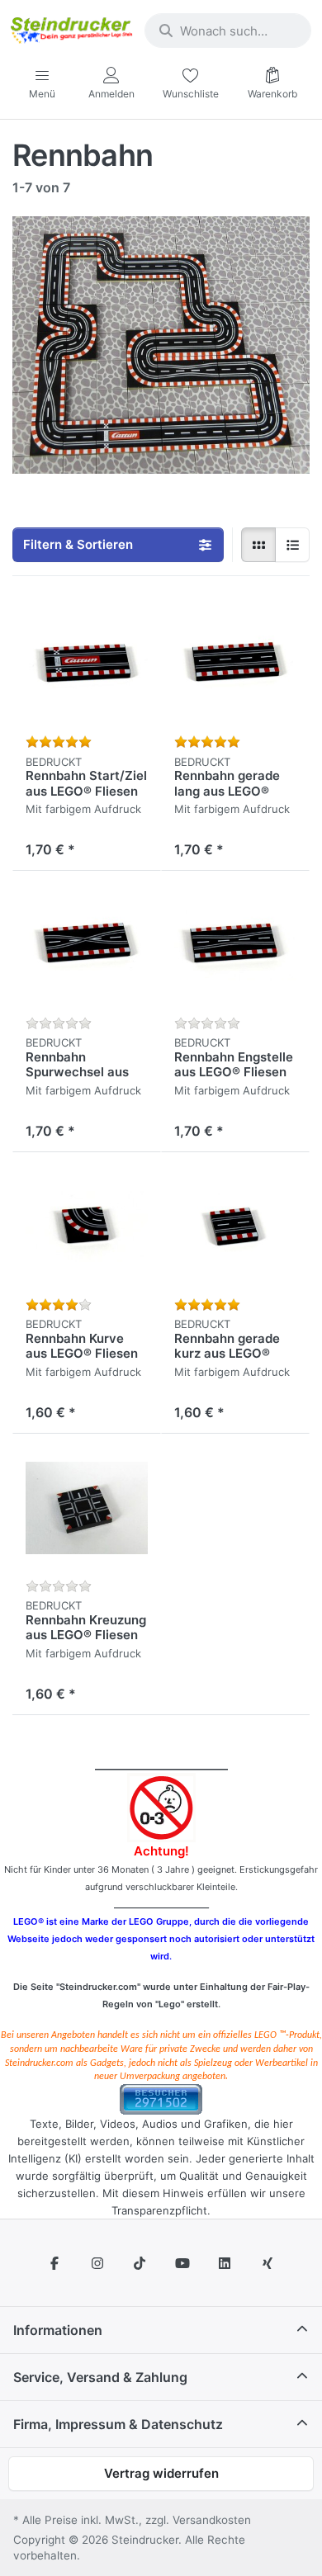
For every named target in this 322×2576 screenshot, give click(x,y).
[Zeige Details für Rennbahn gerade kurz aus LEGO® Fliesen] (235, 1227)
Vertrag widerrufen (161, 2473)
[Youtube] (182, 2263)
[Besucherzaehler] (161, 2099)
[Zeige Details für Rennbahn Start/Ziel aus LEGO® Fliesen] (87, 664)
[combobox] (228, 31)
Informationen (58, 2330)
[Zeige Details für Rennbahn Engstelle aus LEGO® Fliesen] (235, 945)
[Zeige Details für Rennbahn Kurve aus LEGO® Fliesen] (87, 1227)
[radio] (258, 545)
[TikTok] (140, 2263)
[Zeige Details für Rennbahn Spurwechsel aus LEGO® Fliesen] (87, 945)
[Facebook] (54, 2263)
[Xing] (268, 2263)
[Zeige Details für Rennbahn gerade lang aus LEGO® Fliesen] (235, 664)
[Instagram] (97, 2263)
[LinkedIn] (225, 2263)
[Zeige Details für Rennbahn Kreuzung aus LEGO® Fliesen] (87, 1508)
